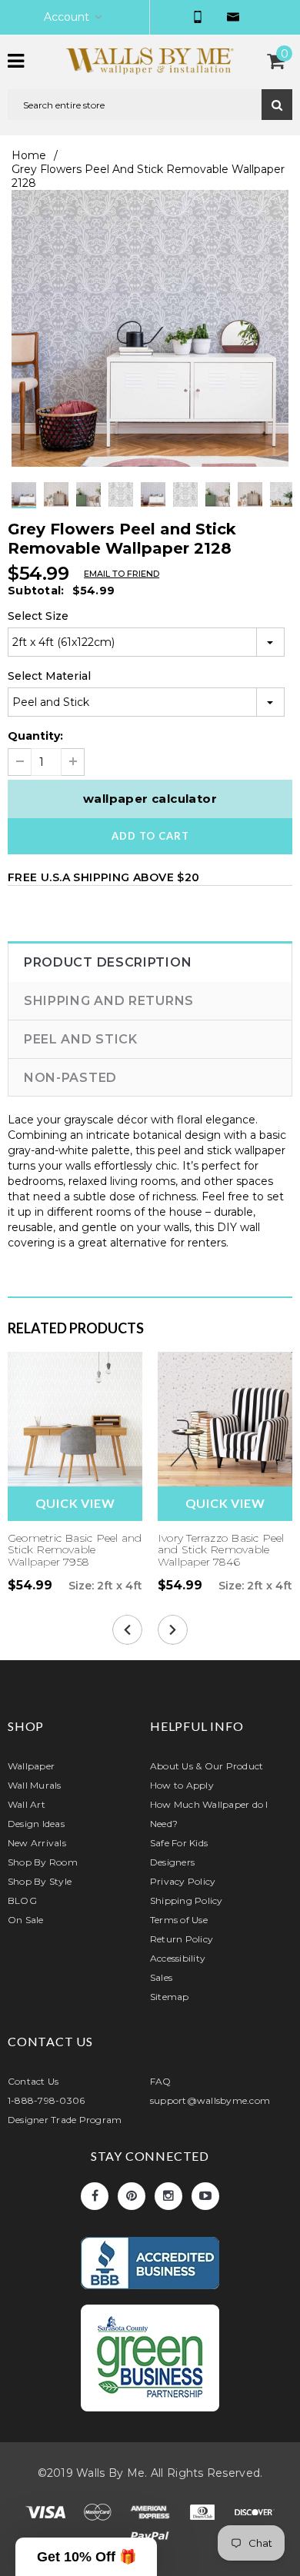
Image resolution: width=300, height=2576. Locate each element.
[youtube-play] (205, 2196)
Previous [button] (135, 508)
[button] (86, 2557)
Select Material (49, 676)
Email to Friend (122, 574)
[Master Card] (99, 2514)
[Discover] (255, 2514)
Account (67, 17)
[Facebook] (95, 2196)
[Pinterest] (132, 2196)
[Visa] (47, 2514)
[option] (150, 328)
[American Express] (152, 2514)
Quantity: (35, 736)
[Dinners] (204, 2514)
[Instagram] (168, 2196)
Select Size (38, 616)
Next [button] (165, 508)
